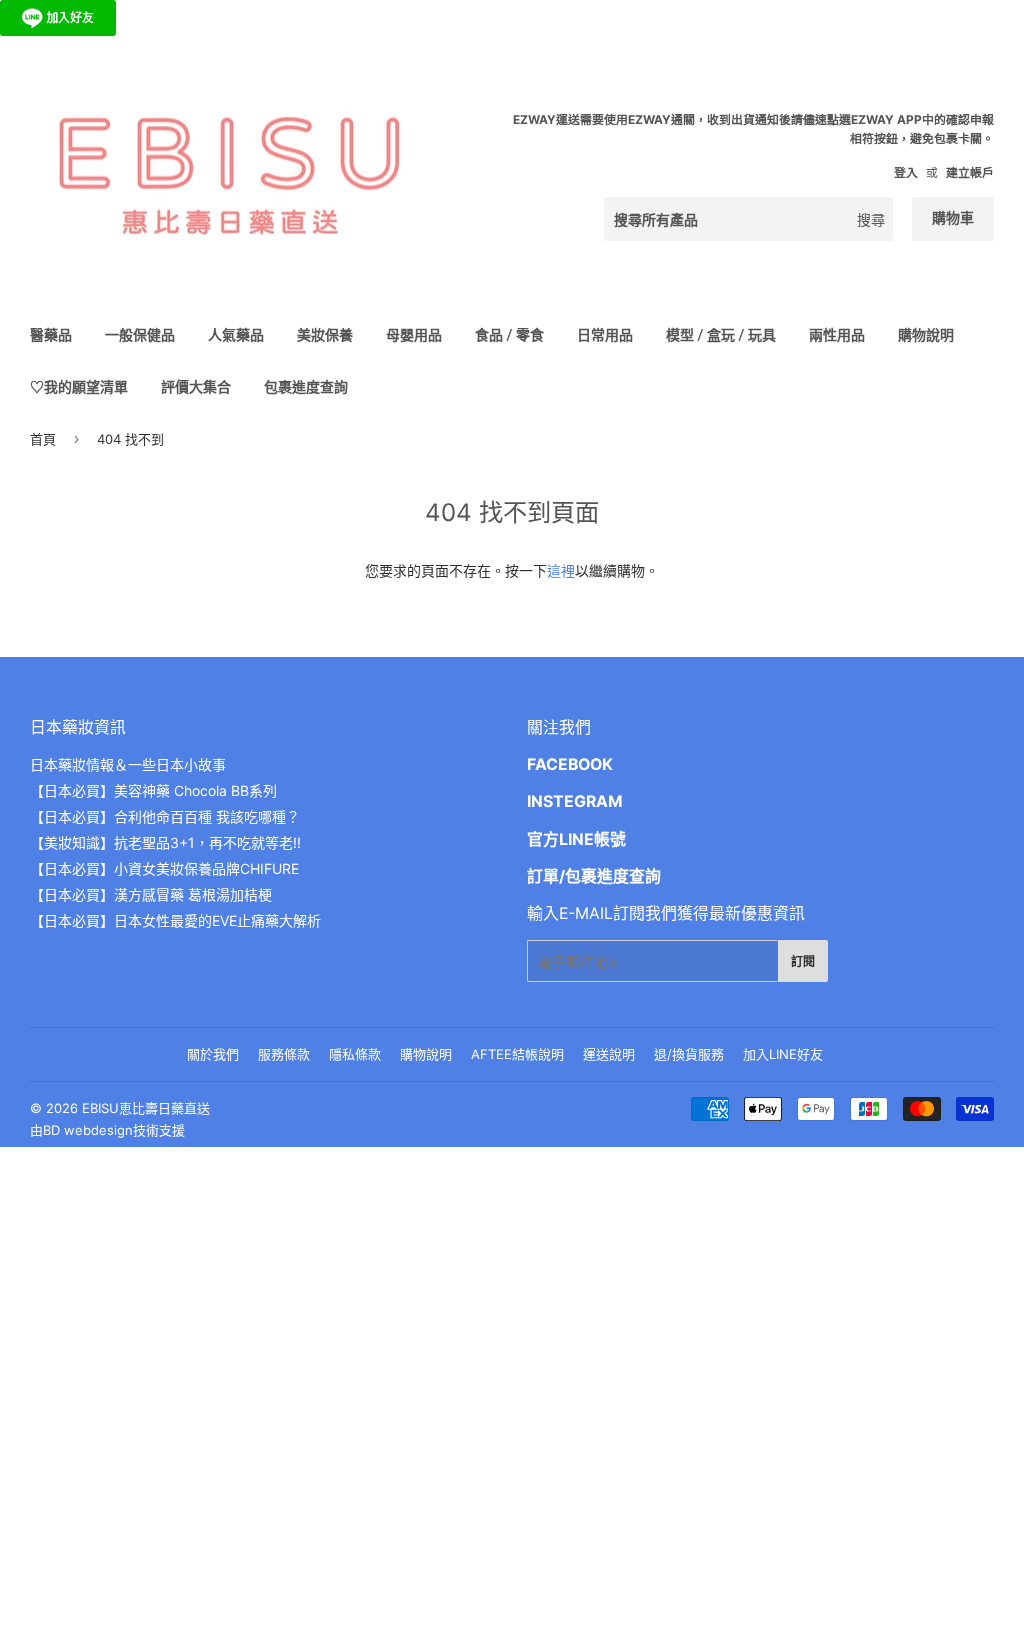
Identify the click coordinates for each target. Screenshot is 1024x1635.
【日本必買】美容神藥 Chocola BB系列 (153, 790)
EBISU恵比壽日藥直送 (146, 1108)
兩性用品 (837, 334)
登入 (906, 172)
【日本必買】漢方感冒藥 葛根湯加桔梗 (151, 894)
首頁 (43, 439)
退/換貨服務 (689, 1054)
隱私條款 (355, 1054)
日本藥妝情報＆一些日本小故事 (128, 764)
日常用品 (605, 334)
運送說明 (609, 1054)
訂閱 (803, 961)
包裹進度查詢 (306, 386)
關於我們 (213, 1054)
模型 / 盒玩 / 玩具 (721, 334)
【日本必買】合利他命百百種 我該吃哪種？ (165, 816)
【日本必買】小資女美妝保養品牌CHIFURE (164, 868)
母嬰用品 (414, 334)
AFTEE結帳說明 (517, 1054)
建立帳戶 (970, 172)
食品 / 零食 (509, 334)
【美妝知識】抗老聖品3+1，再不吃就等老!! (165, 842)
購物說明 (926, 334)
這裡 (561, 570)
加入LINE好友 (783, 1054)
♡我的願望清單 (79, 386)
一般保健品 (140, 334)
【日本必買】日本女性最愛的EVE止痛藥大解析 (175, 920)
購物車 (953, 217)
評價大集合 (196, 386)
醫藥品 (51, 334)
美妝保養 (325, 334)
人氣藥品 (236, 334)
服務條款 (284, 1054)
